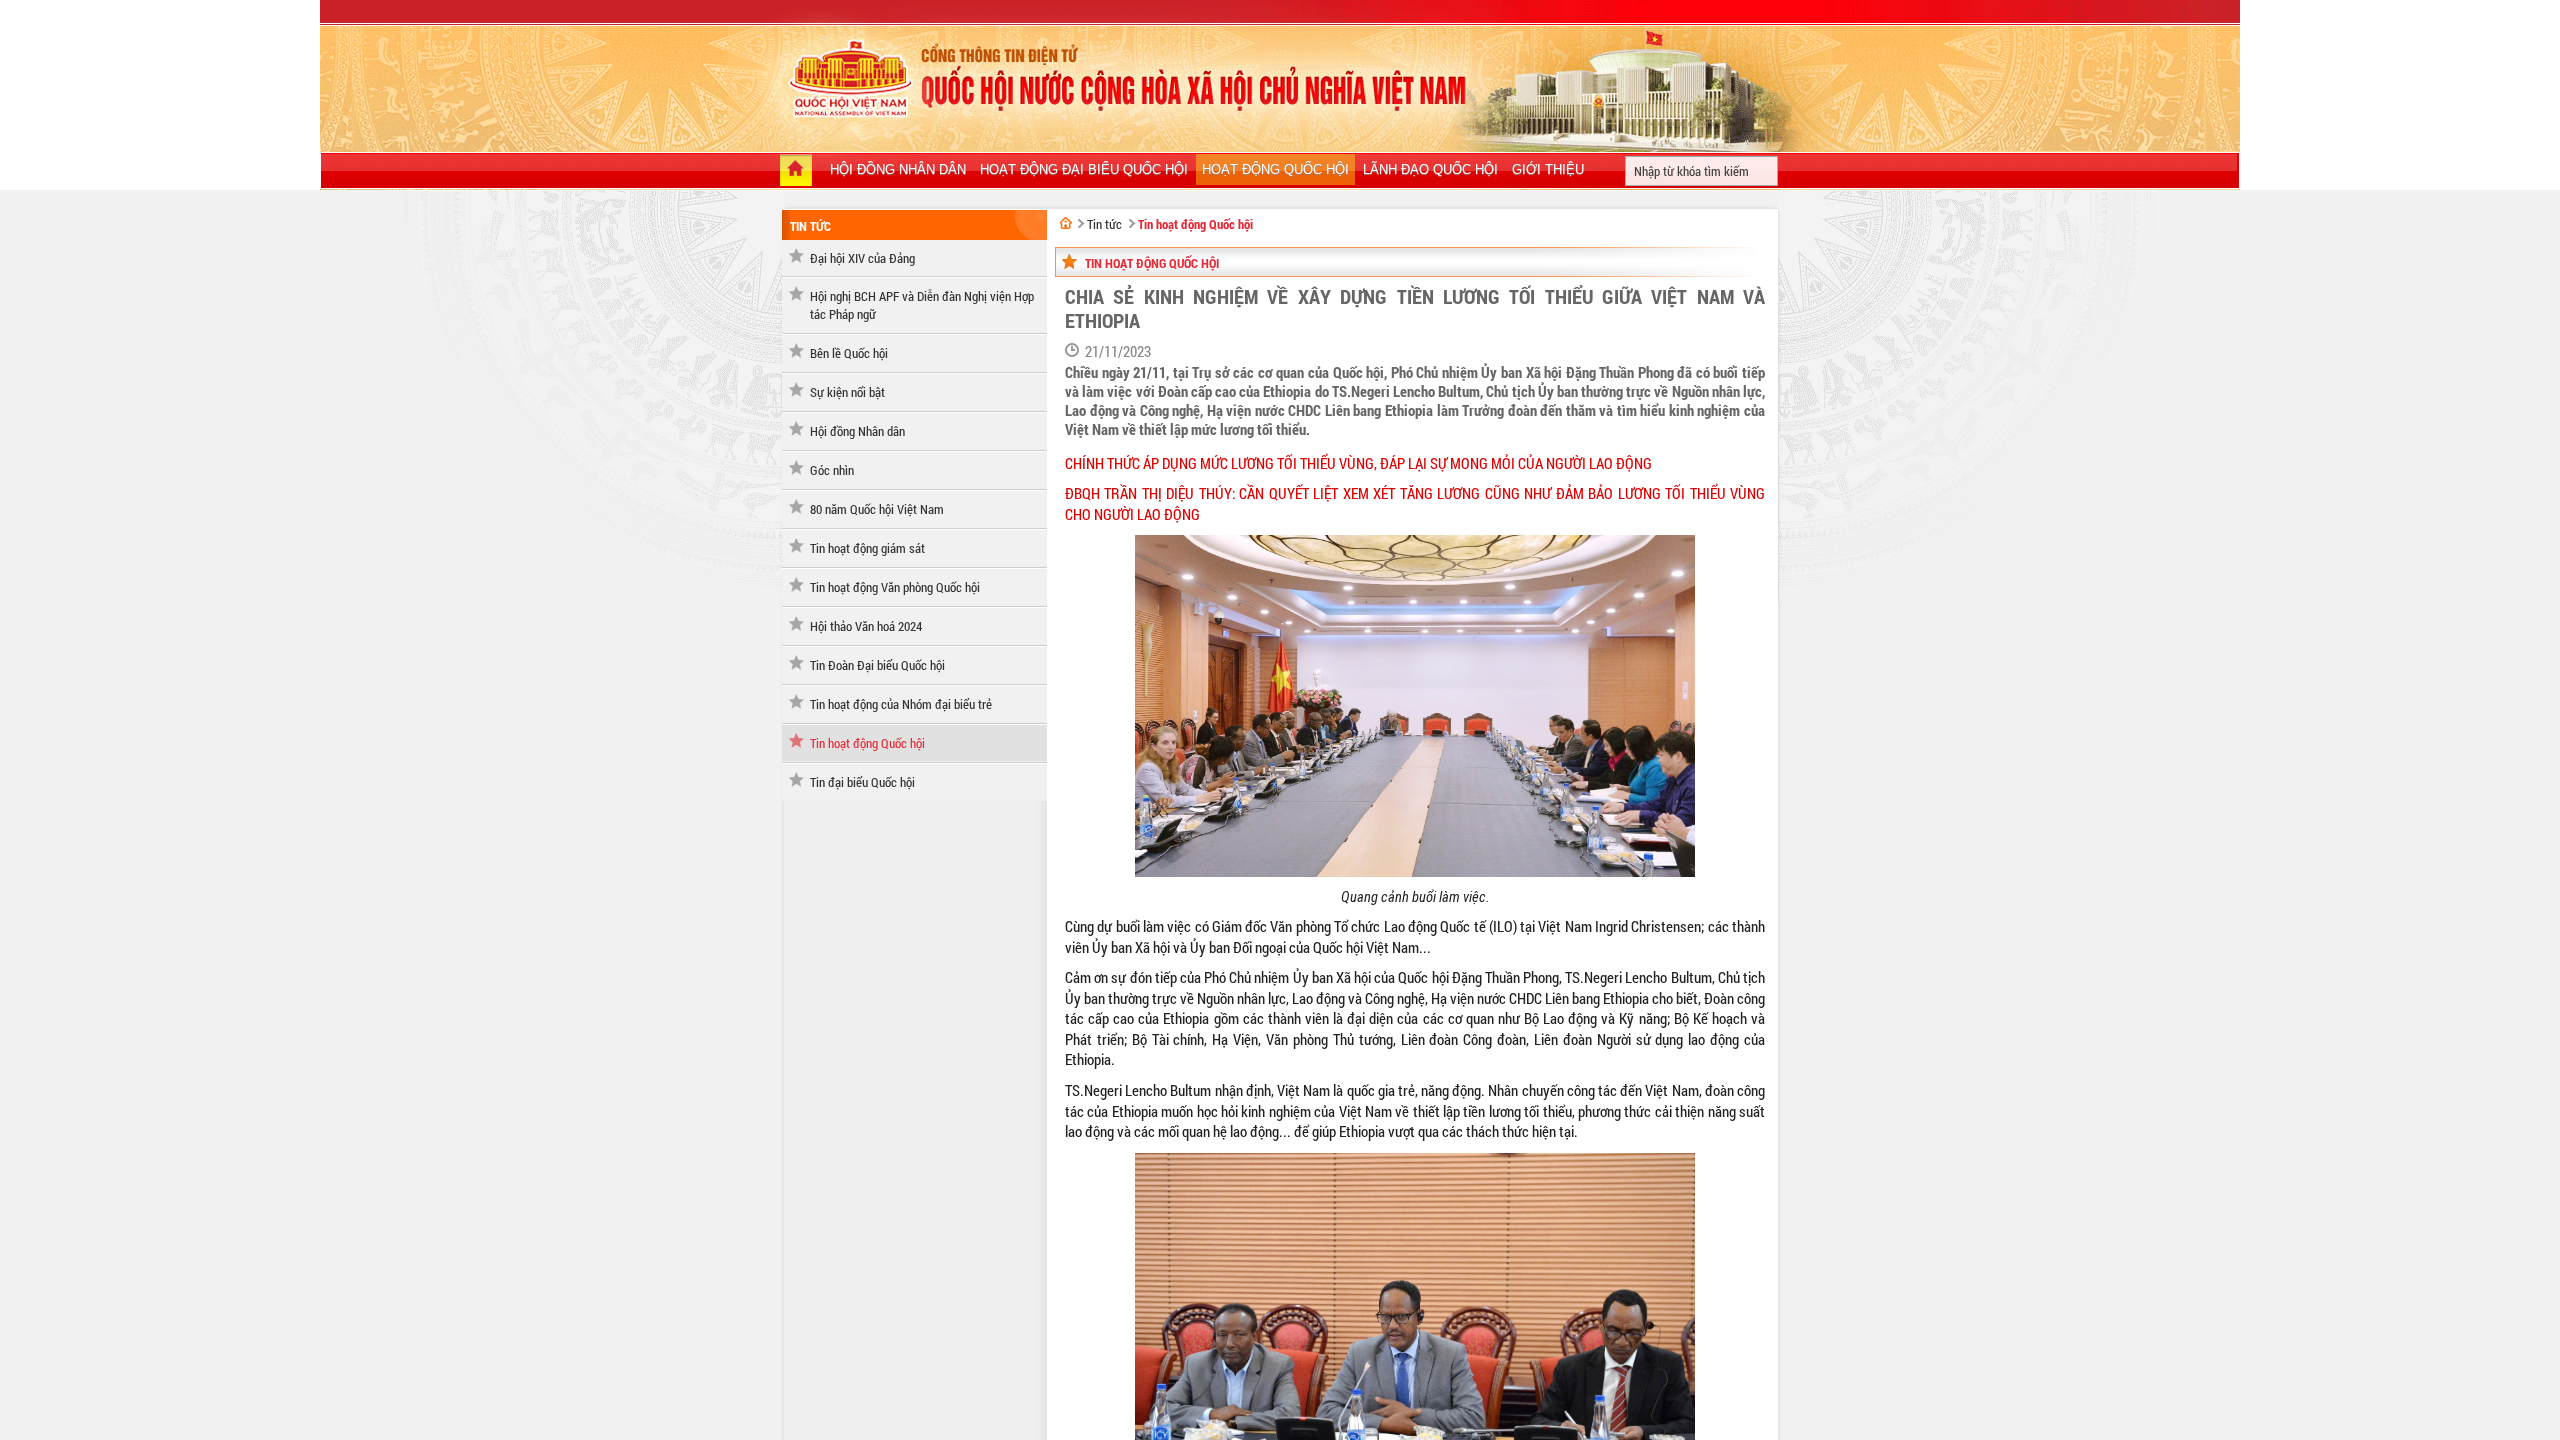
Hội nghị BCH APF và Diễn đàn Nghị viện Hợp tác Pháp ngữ (922, 305)
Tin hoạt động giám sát (867, 548)
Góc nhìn (832, 470)
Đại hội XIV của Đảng (862, 258)
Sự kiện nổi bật (847, 392)
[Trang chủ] (796, 172)
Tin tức (810, 226)
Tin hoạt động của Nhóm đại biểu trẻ (901, 704)
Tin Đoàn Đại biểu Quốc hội (877, 665)
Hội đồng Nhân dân (857, 431)
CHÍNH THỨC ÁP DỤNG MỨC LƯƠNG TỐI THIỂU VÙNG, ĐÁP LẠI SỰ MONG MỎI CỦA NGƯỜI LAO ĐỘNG (1358, 463)
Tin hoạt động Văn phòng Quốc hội (895, 587)
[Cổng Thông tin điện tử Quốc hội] (1066, 223)
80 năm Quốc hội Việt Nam (877, 509)
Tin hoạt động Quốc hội (867, 743)
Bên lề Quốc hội (849, 353)
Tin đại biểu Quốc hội (862, 782)
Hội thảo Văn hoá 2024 (866, 626)
